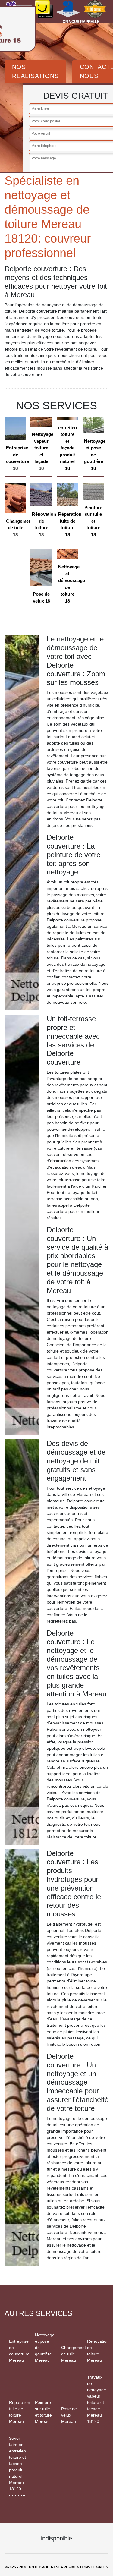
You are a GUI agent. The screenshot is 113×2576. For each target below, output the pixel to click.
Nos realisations (35, 71)
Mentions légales (90, 2567)
